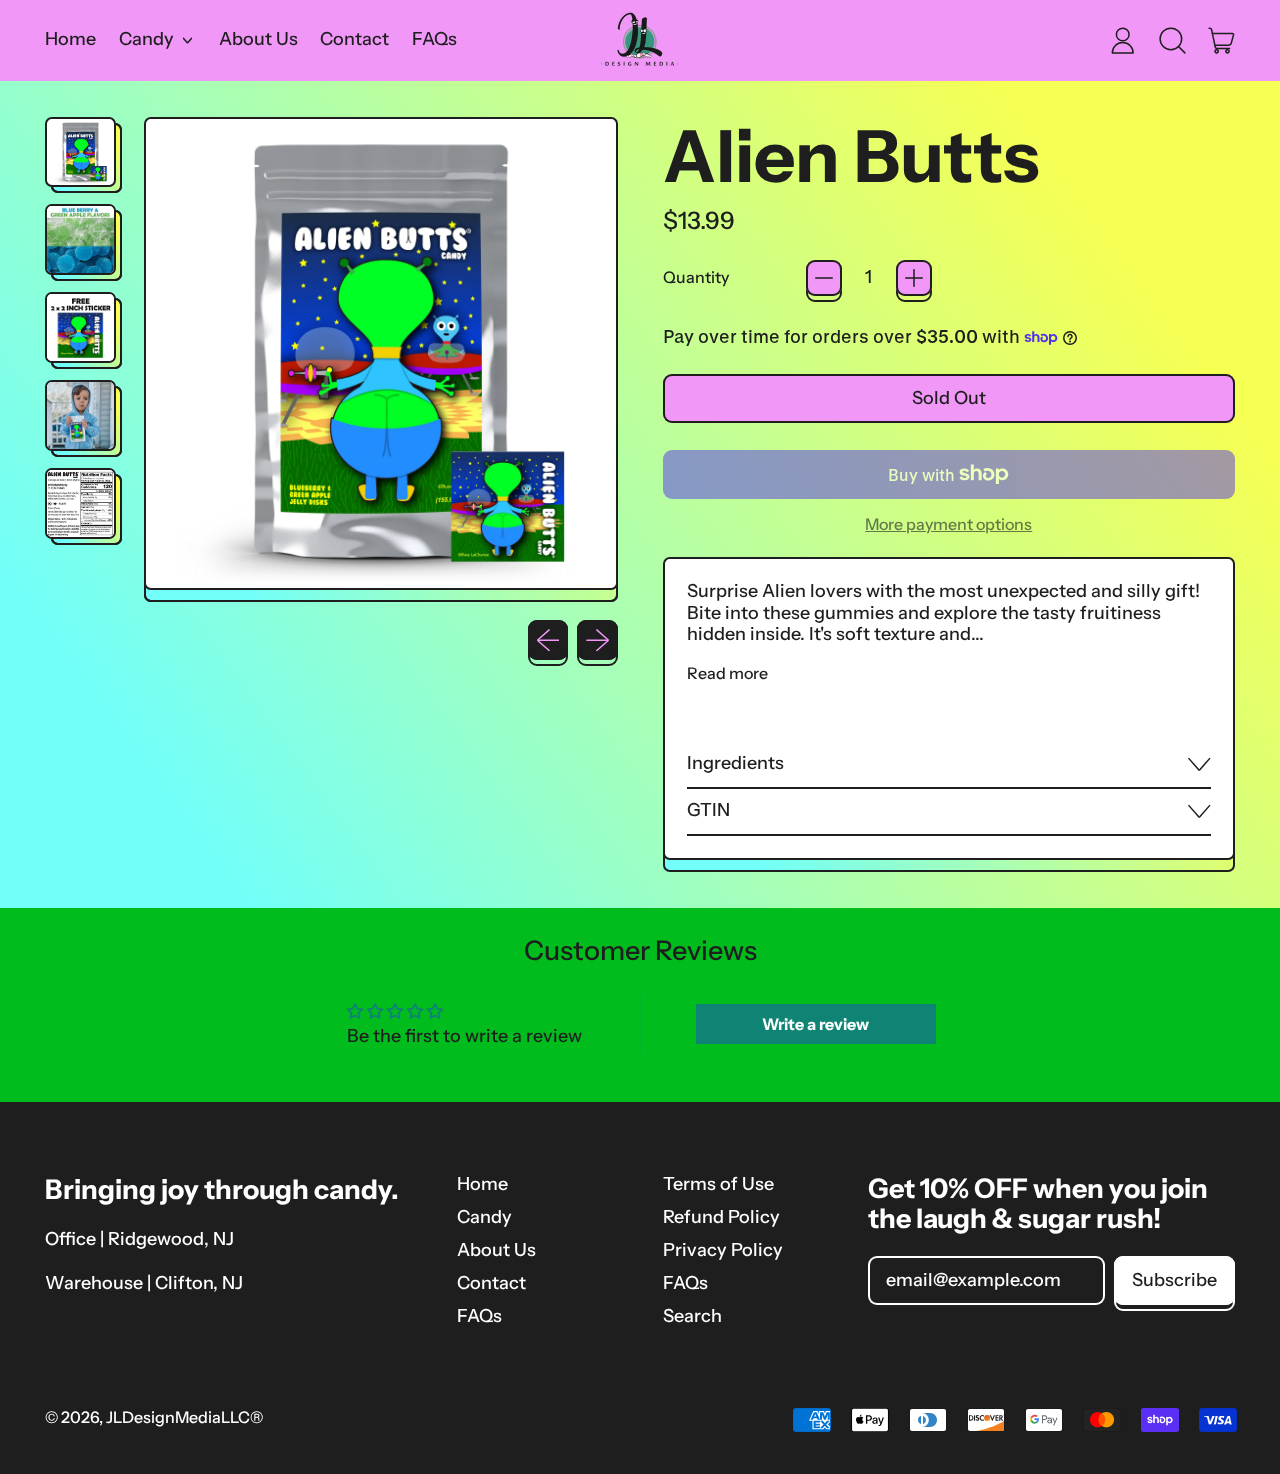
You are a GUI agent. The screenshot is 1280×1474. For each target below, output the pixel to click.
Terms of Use (718, 1184)
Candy (484, 1217)
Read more (727, 673)
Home (70, 39)
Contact (354, 39)
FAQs (434, 39)
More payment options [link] (948, 524)
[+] (914, 278)
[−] (824, 278)
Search (692, 1316)
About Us (258, 39)
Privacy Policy (723, 1250)
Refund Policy (721, 1217)
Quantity (696, 277)
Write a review (815, 1024)
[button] (1172, 40)
